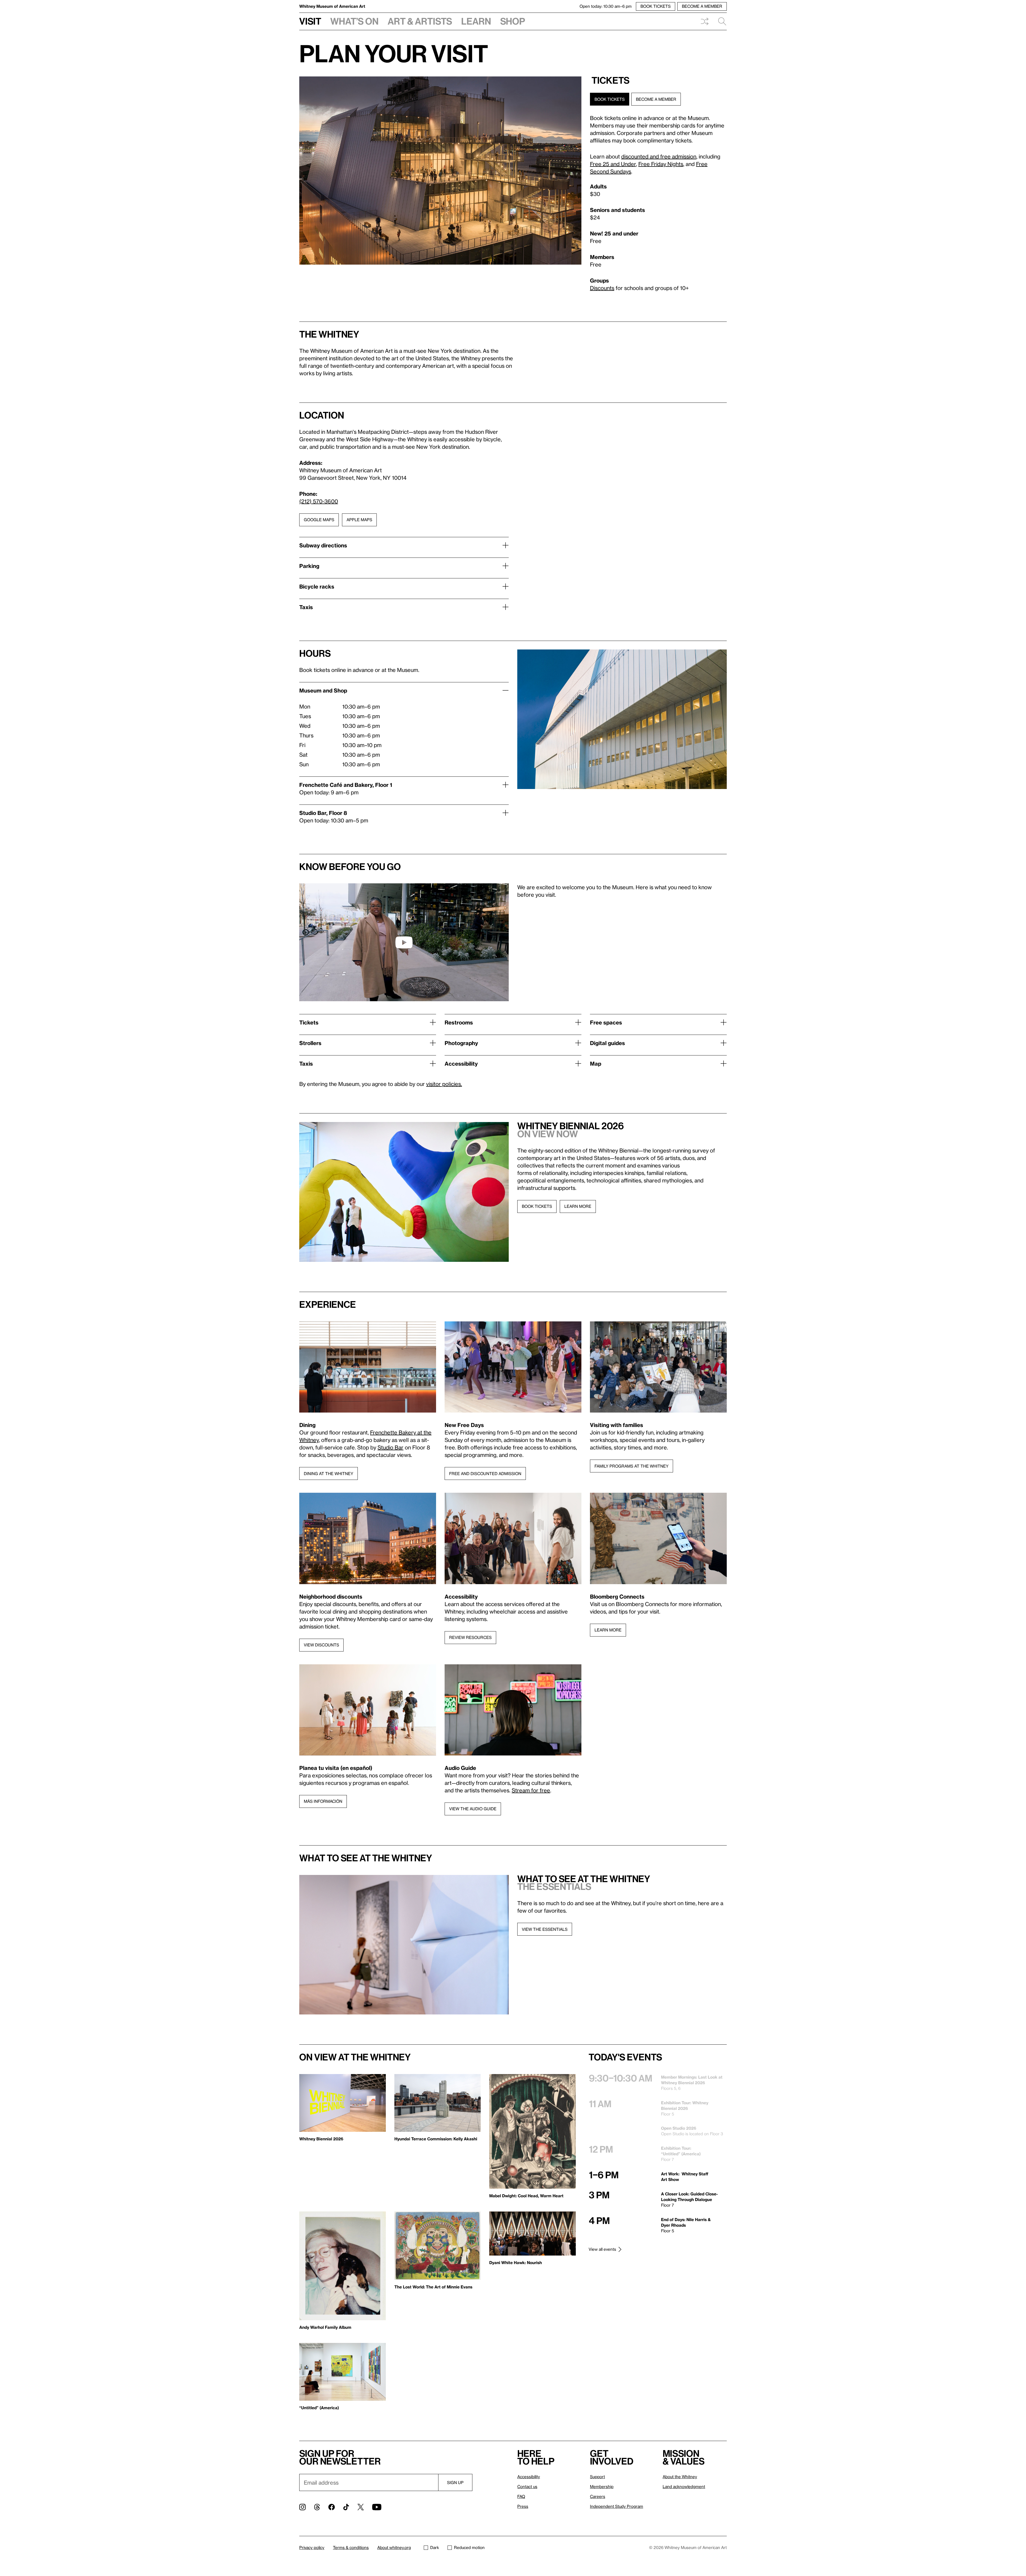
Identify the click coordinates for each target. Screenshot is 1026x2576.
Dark (435, 2547)
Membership (602, 2486)
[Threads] (317, 2507)
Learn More (608, 1630)
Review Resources (470, 1637)
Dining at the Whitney (329, 1473)
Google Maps (319, 520)
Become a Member (656, 99)
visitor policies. (444, 1084)
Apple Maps (359, 520)
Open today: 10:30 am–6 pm (606, 6)
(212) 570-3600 (319, 501)
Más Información (323, 1801)
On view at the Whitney (355, 2057)
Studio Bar (390, 1447)
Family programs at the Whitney (631, 1466)
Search (720, 21)
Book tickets (537, 1206)
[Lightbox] (440, 171)
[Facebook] (332, 2507)
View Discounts (321, 1645)
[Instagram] (302, 2507)
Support (597, 2477)
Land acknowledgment (684, 2486)
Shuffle (705, 21)
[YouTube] (377, 2507)
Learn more (578, 1206)
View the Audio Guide (473, 1809)
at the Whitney (396, 1858)
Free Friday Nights (661, 164)
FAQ (521, 2496)
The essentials (554, 1886)
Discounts (602, 288)
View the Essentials (545, 1929)
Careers (598, 2496)
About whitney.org (394, 2547)
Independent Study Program (617, 2506)
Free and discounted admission (485, 1473)
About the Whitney (680, 2477)
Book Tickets (610, 99)
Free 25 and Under (613, 164)
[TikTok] (346, 2507)
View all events (602, 2249)
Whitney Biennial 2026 (571, 1126)
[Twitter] (361, 2507)
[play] (404, 942)
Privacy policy (312, 2547)
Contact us (527, 2486)
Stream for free (531, 1790)
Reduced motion (469, 2547)
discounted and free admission (659, 156)
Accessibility (529, 2477)
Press (523, 2506)
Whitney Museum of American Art (332, 6)
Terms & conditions (351, 2547)
